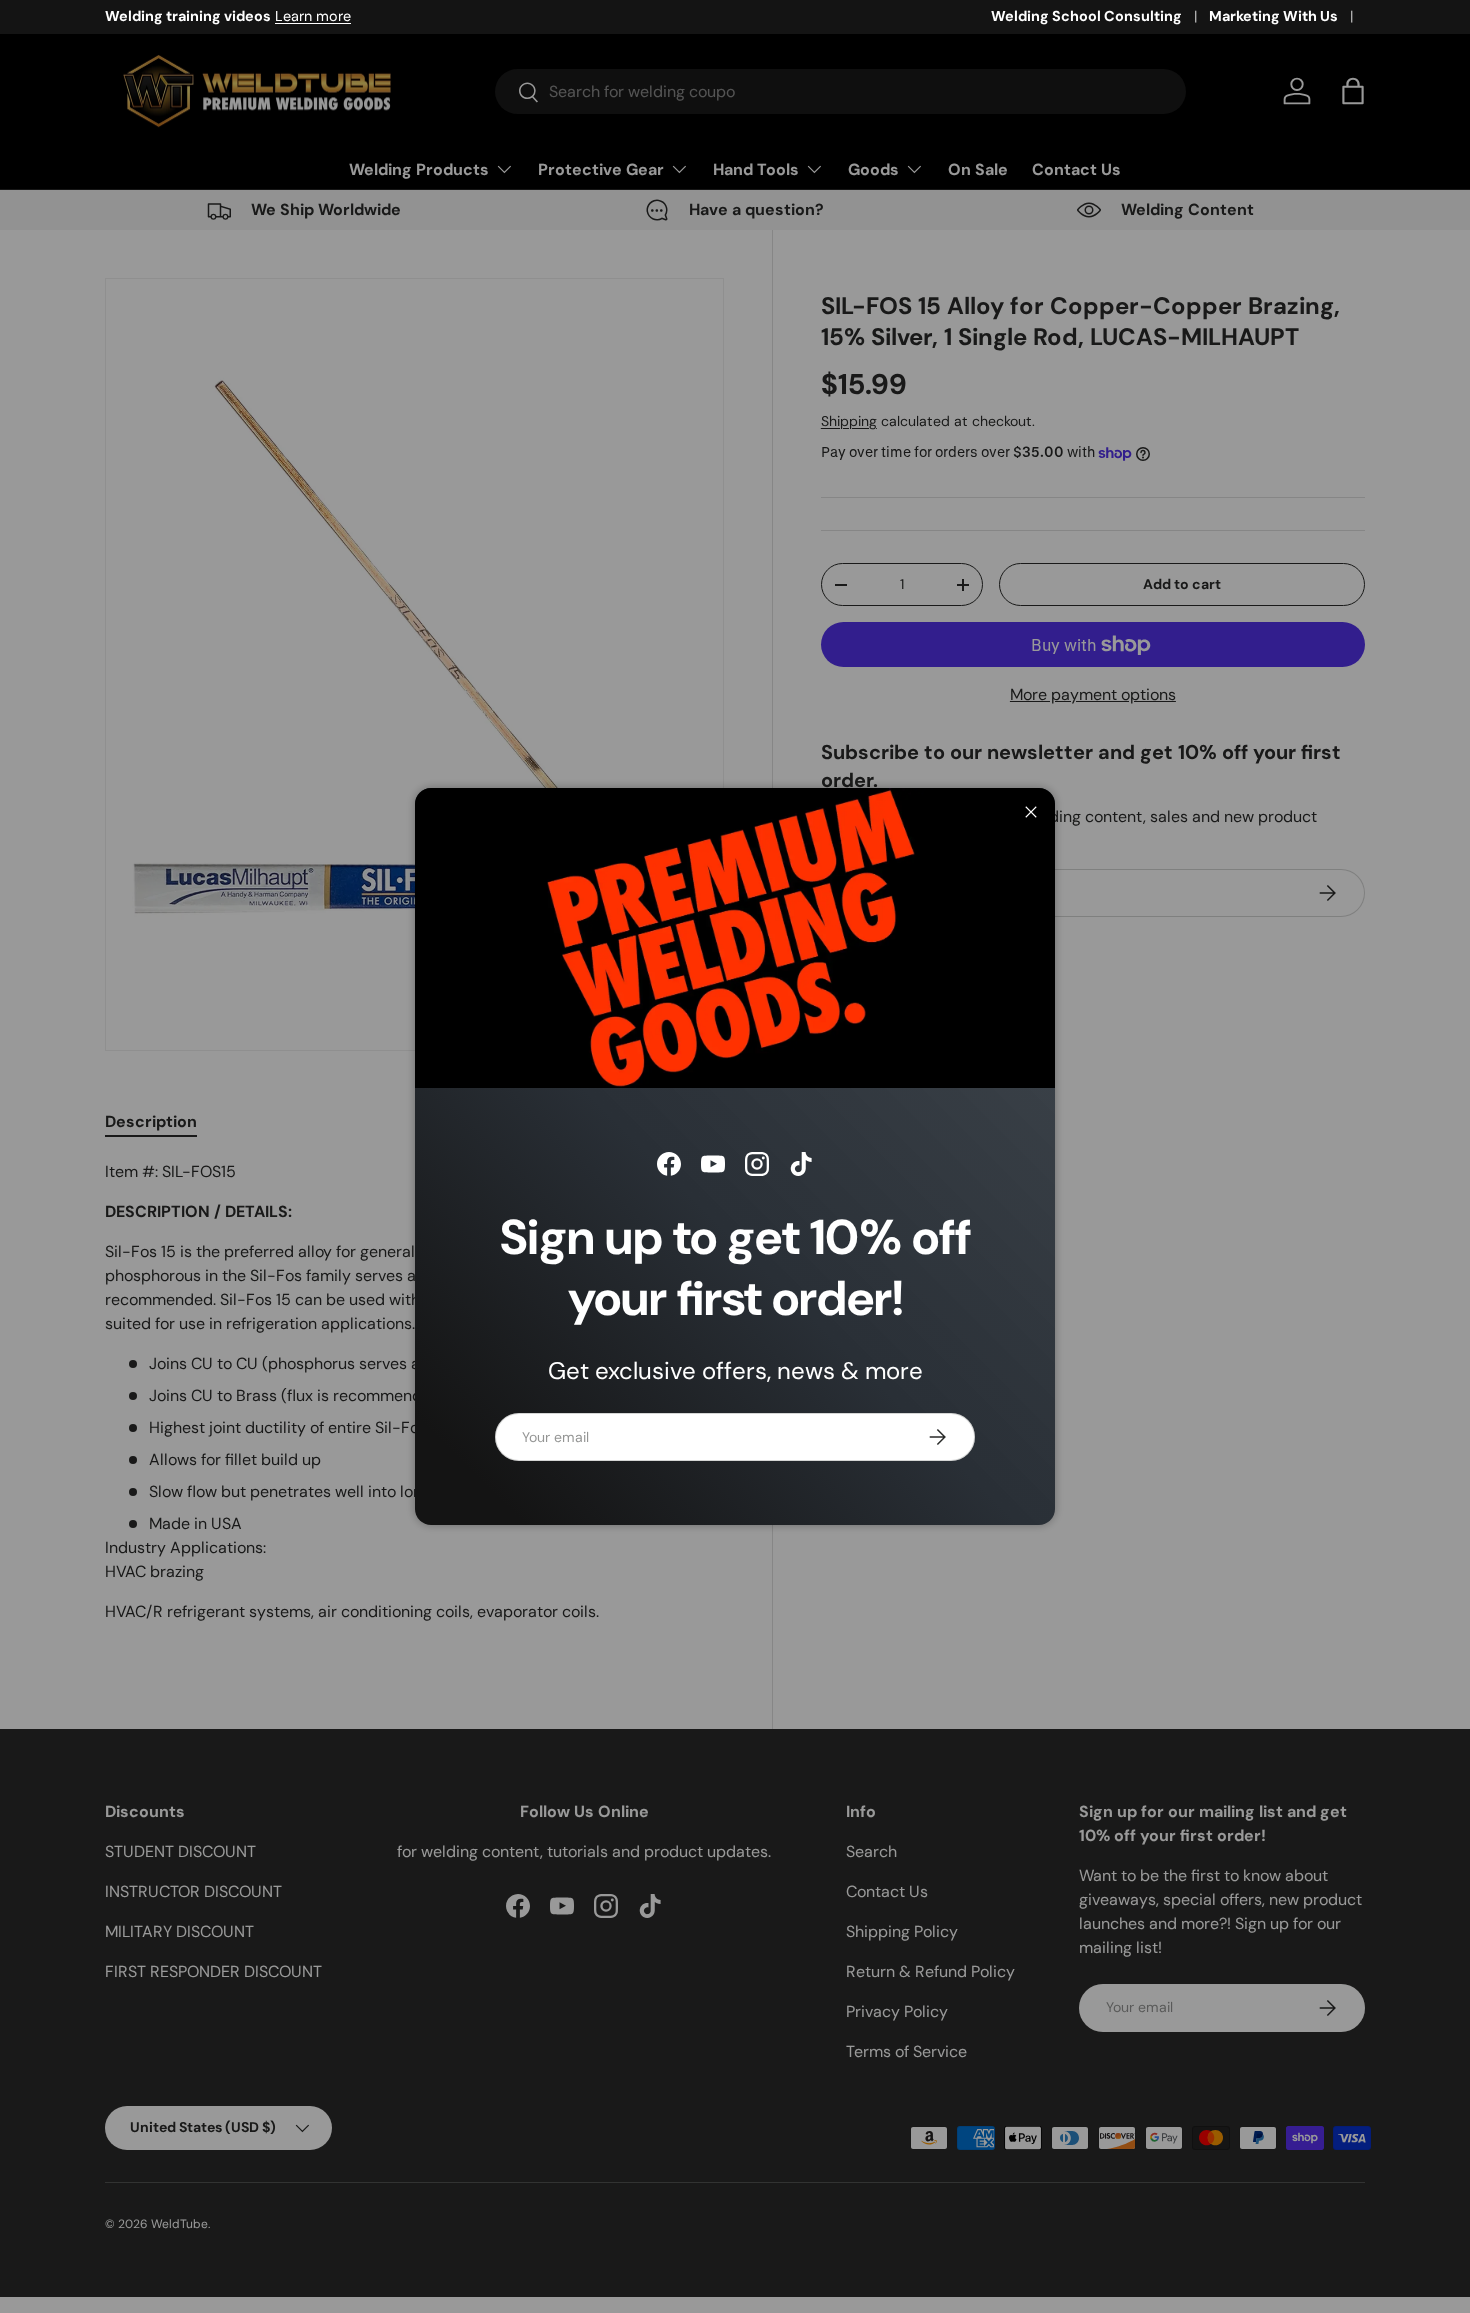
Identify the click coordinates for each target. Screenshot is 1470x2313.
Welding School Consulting (1086, 16)
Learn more (313, 16)
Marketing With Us (1273, 16)
